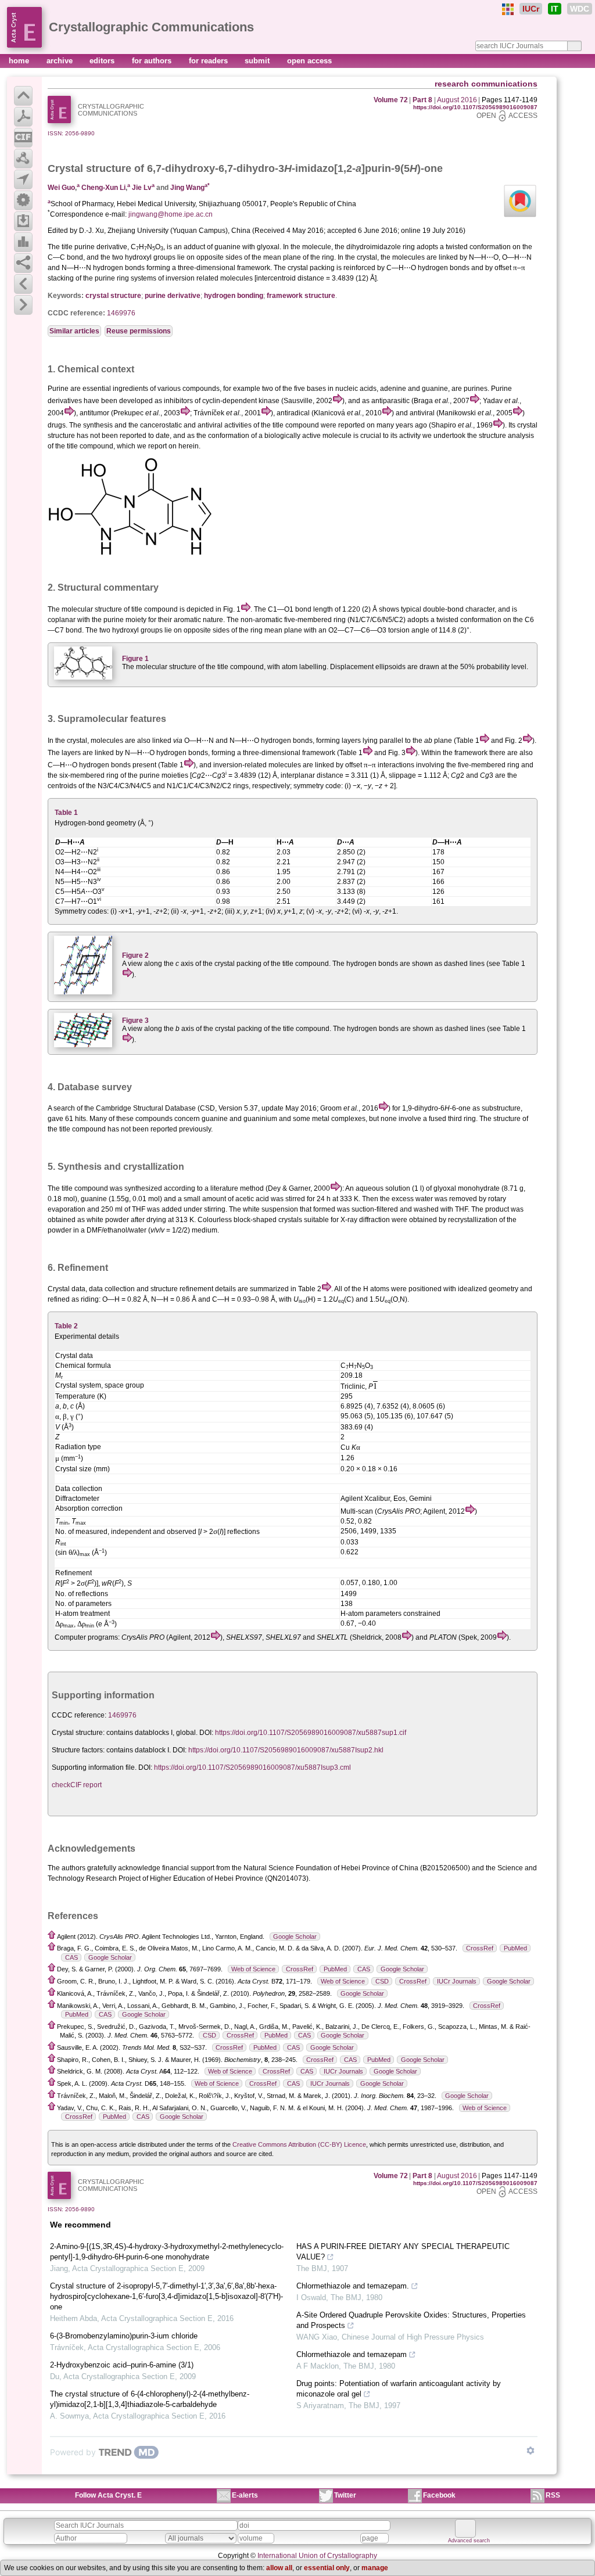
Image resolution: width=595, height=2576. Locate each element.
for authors (153, 61)
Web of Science (253, 1969)
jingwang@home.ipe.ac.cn (171, 214)
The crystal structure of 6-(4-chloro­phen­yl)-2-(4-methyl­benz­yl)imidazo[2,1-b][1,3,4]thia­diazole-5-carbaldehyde (150, 2399)
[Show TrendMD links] (531, 2451)
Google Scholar (295, 1937)
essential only (327, 2568)
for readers (209, 61)
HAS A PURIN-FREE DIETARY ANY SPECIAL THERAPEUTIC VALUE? (403, 2252)
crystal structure (113, 296)
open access (309, 61)
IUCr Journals (457, 1981)
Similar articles (74, 331)
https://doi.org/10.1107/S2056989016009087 (475, 107)
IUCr (531, 9)
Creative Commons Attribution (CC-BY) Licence (299, 2144)
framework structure (301, 296)
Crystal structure (89, 168)
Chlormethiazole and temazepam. (353, 2286)
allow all (279, 2568)
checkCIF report (77, 1785)
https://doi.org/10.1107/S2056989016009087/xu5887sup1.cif (311, 1733)
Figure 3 (135, 1021)
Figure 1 (135, 659)
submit (258, 61)
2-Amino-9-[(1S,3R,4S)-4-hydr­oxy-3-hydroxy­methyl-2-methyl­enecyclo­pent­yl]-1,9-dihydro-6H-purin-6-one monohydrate (167, 2252)
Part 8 (422, 100)
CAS (71, 1957)
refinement (196, 1289)
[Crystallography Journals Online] (508, 9)
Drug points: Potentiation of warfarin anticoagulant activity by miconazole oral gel (399, 2389)
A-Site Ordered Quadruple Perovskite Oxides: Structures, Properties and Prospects (411, 2320)
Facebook (439, 2495)
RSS (553, 2495)
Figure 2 (135, 955)
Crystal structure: (78, 1733)
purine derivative (173, 296)
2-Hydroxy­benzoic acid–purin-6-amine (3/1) (122, 2365)
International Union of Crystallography (317, 2556)
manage (375, 2568)
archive (61, 61)
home (20, 61)
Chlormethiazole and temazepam (352, 2354)
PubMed (515, 1948)
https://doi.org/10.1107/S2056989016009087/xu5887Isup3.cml (252, 1767)
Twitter (345, 2495)
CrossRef (480, 1948)
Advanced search (469, 2541)
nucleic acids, (357, 389)
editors (103, 61)
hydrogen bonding (234, 296)
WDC (580, 9)
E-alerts (245, 2495)
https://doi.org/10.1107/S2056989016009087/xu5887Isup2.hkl (286, 1750)
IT (555, 9)
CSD (382, 1981)
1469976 (121, 313)
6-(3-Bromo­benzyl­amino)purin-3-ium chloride (124, 2336)
